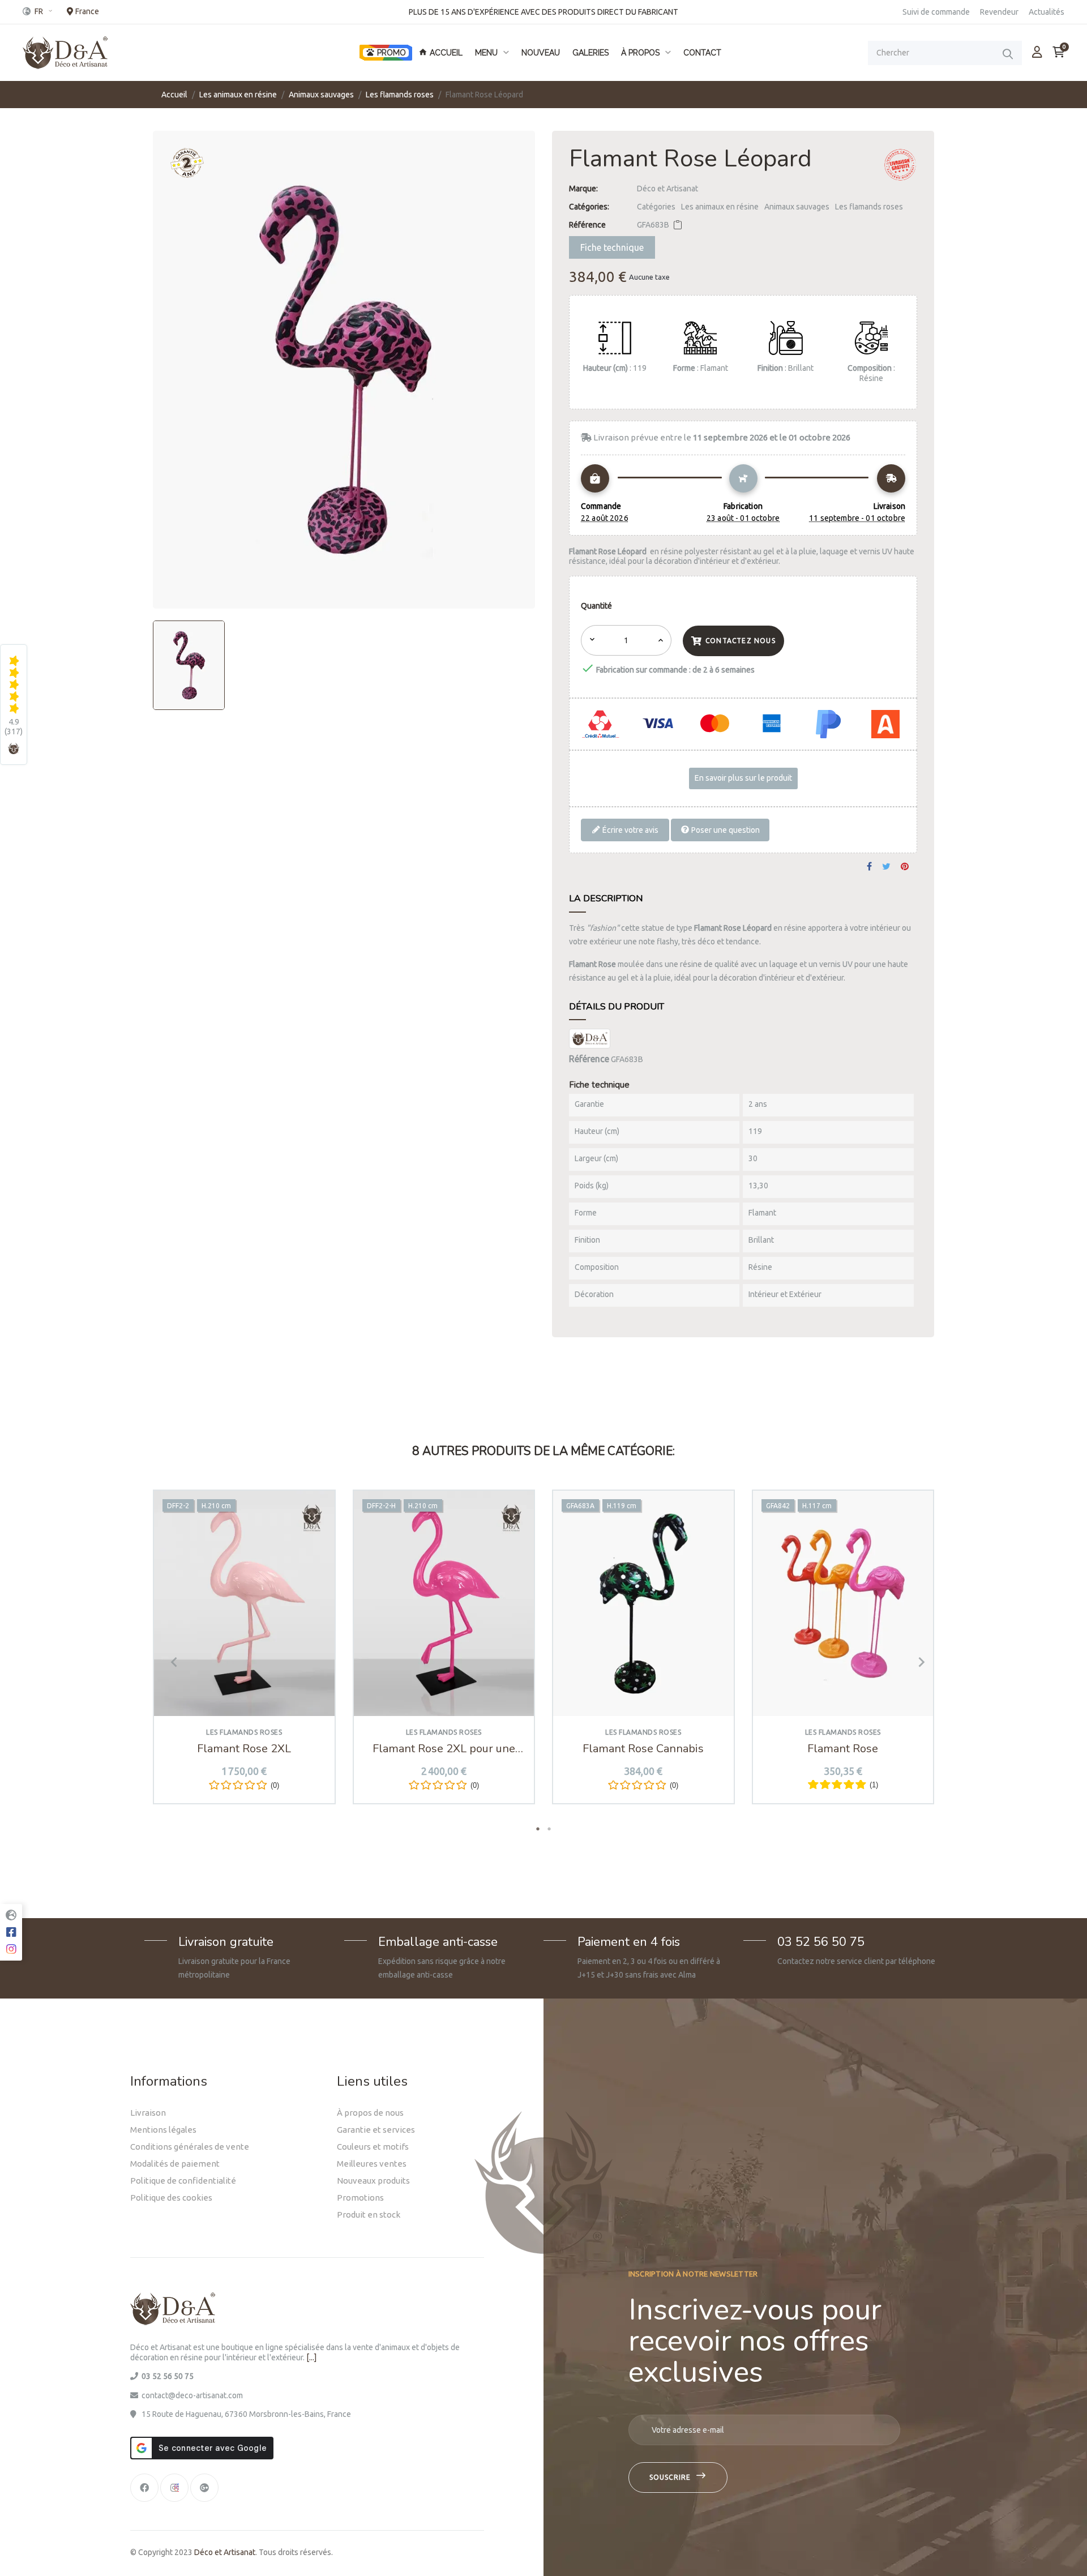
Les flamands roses (869, 207)
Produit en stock (369, 2215)
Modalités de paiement (175, 2164)
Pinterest (905, 867)
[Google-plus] (204, 2488)
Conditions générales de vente (190, 2147)
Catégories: (589, 207)
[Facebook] (144, 2488)
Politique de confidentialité (183, 2181)
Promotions (360, 2198)
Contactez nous (741, 641)
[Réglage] (1037, 52)
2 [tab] (549, 1829)
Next (917, 1662)
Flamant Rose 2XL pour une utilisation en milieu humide (444, 1749)
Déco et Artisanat (667, 189)
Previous (170, 1662)
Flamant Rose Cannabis (643, 1749)
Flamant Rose (843, 1749)
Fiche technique (612, 247)
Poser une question (725, 829)
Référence (587, 225)
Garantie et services (376, 2130)
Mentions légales (163, 2130)
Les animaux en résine (720, 207)
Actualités (1047, 12)
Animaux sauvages (797, 207)
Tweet (886, 867)
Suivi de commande (936, 12)
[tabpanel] (244, 1655)
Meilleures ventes (372, 2164)
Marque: (583, 189)
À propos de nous (370, 2113)
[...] (311, 2357)
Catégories (656, 207)
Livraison (148, 2113)
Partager (869, 867)
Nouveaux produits (373, 2181)
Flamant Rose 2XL (244, 1749)
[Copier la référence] (678, 225)
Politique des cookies (171, 2198)
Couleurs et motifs (373, 2147)
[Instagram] (174, 2488)
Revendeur (999, 12)
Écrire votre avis (630, 829)
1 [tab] (538, 1829)
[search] (1008, 54)
